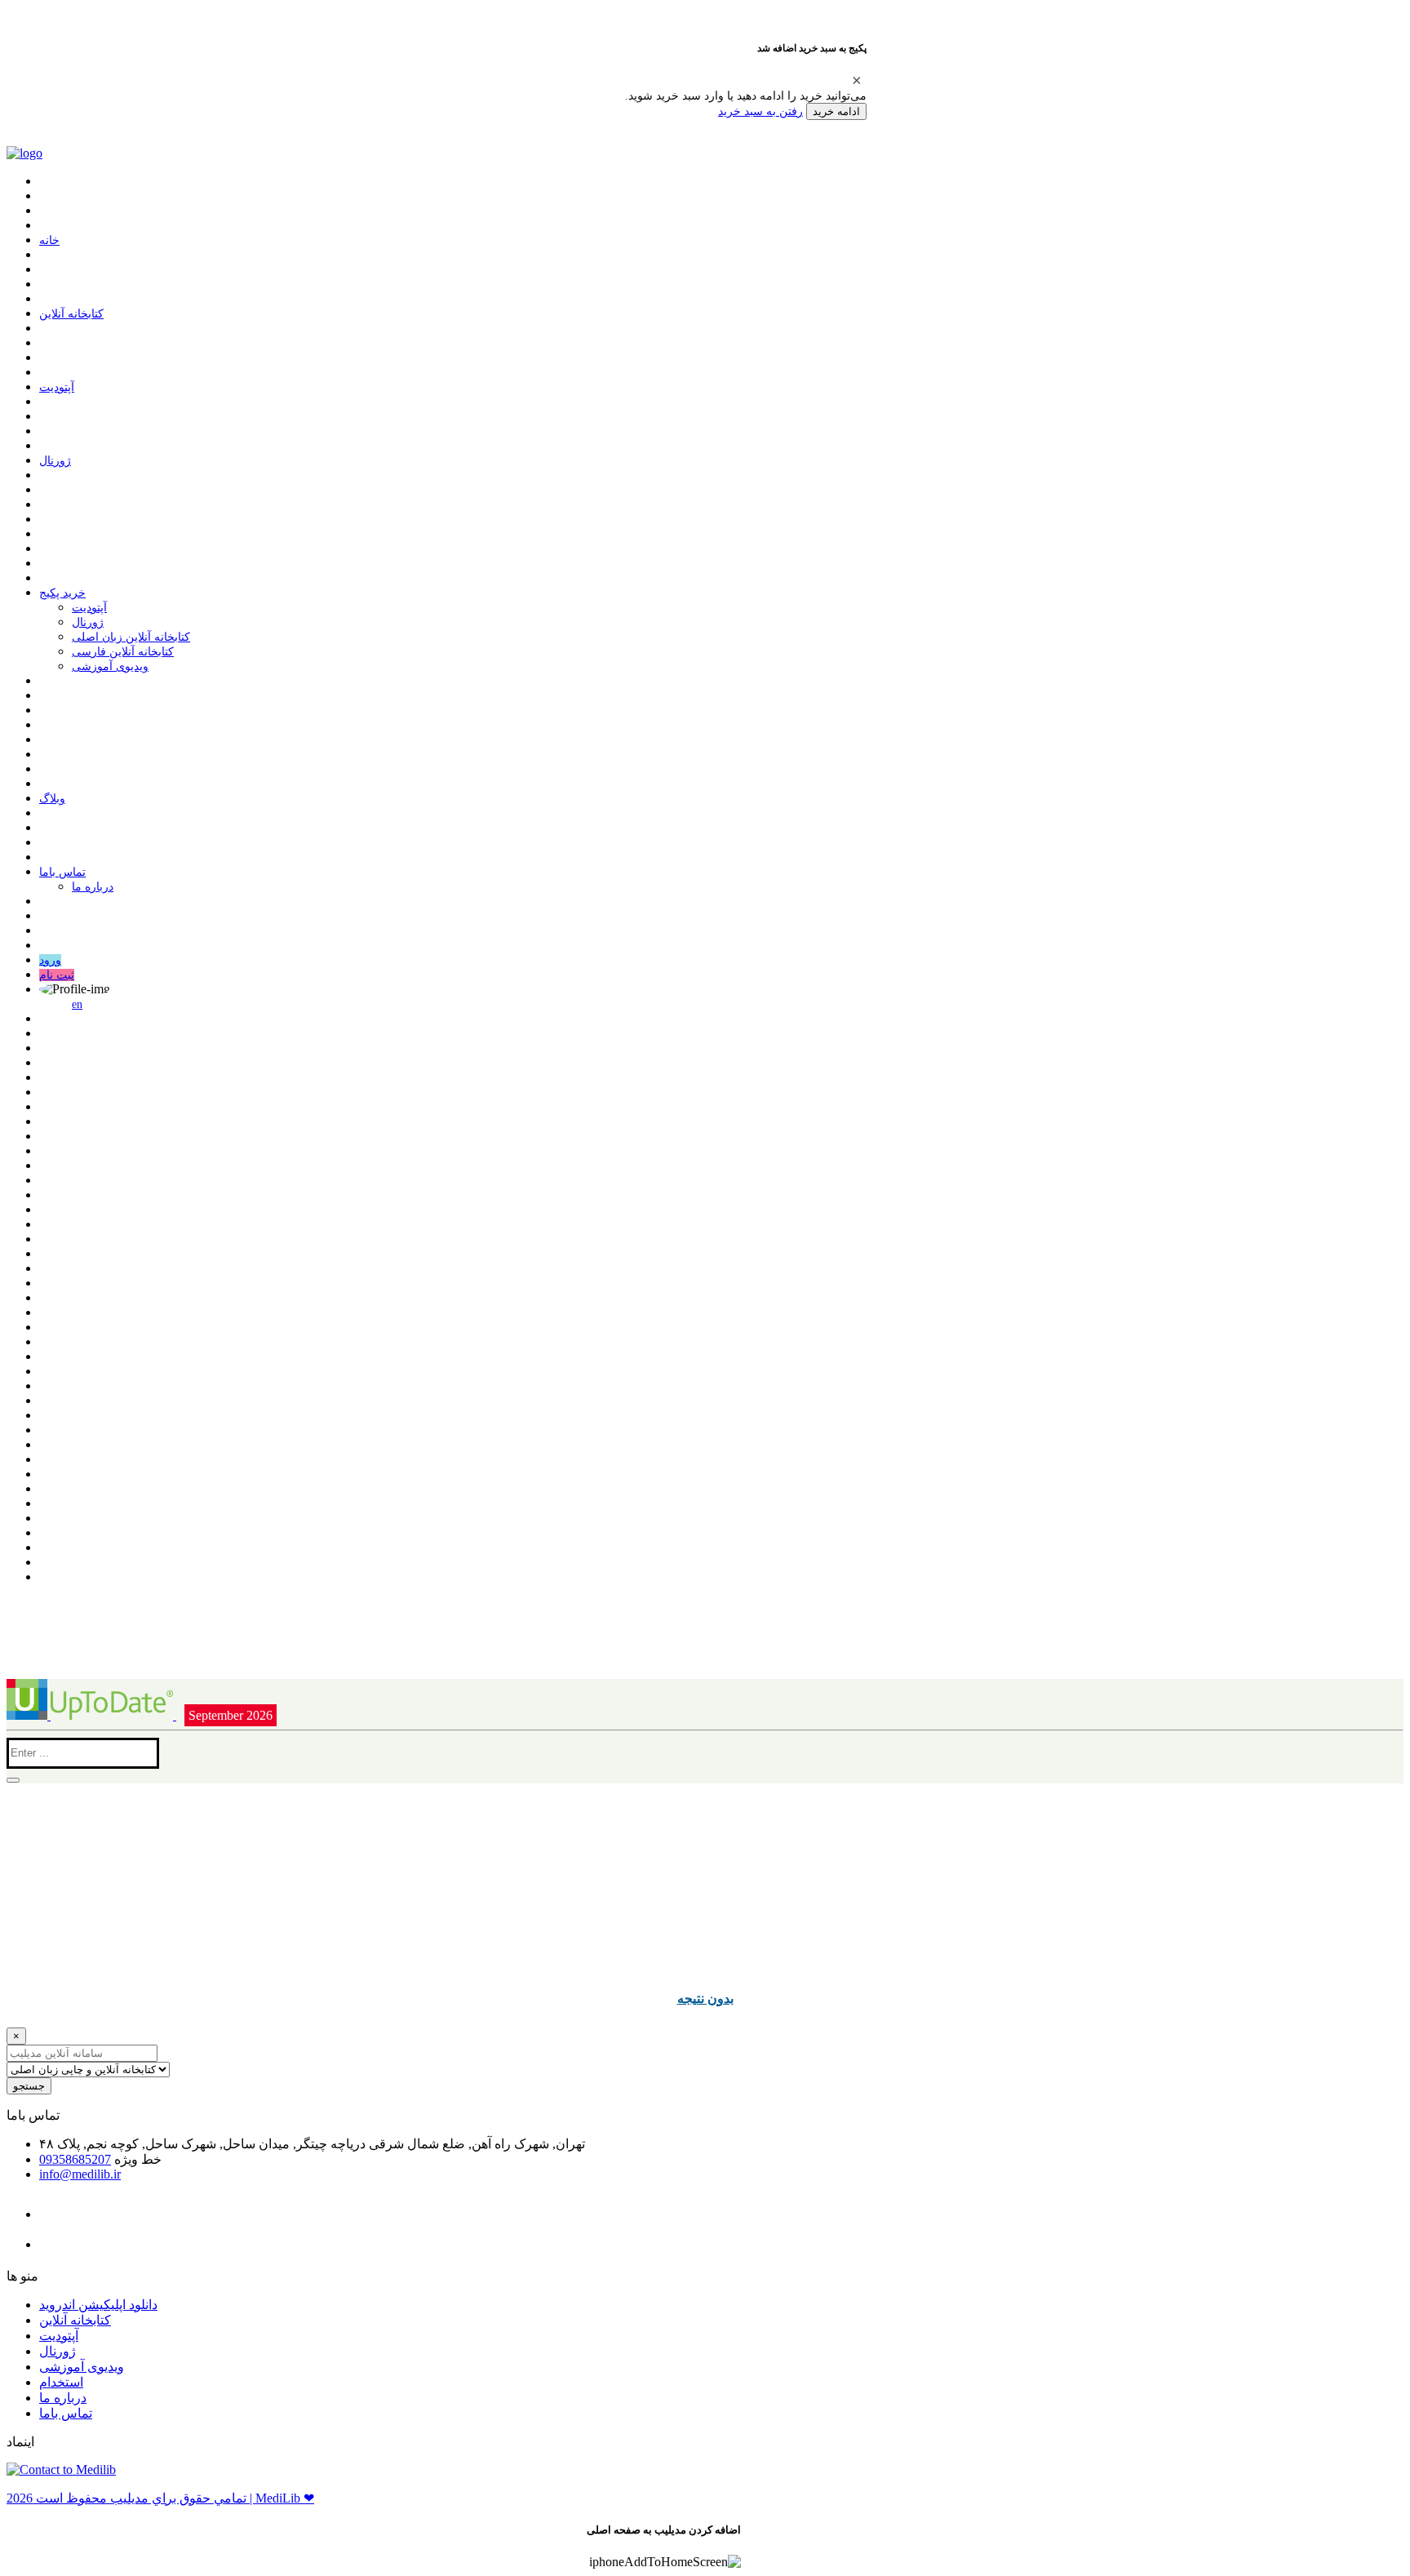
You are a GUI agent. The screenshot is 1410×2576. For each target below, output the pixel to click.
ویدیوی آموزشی (110, 666)
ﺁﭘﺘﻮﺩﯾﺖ (57, 387)
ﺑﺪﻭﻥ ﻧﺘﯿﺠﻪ (705, 1998)
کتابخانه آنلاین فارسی (123, 652)
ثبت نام (57, 975)
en (77, 1004)
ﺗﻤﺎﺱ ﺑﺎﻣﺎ (62, 872)
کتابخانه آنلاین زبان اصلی (131, 637)
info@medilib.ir (80, 2174)
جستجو (29, 2086)
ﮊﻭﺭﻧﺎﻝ (55, 461)
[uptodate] (91, 1715)
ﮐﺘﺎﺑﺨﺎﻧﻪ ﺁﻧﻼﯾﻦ (71, 314)
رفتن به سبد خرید (760, 111)
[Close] (857, 80)
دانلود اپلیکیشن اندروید (98, 2305)
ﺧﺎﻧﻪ (49, 240)
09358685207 (75, 2159)
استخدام (61, 2382)
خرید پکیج (62, 593)
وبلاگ (52, 799)
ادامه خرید (836, 111)
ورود (50, 960)
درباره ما (93, 887)
